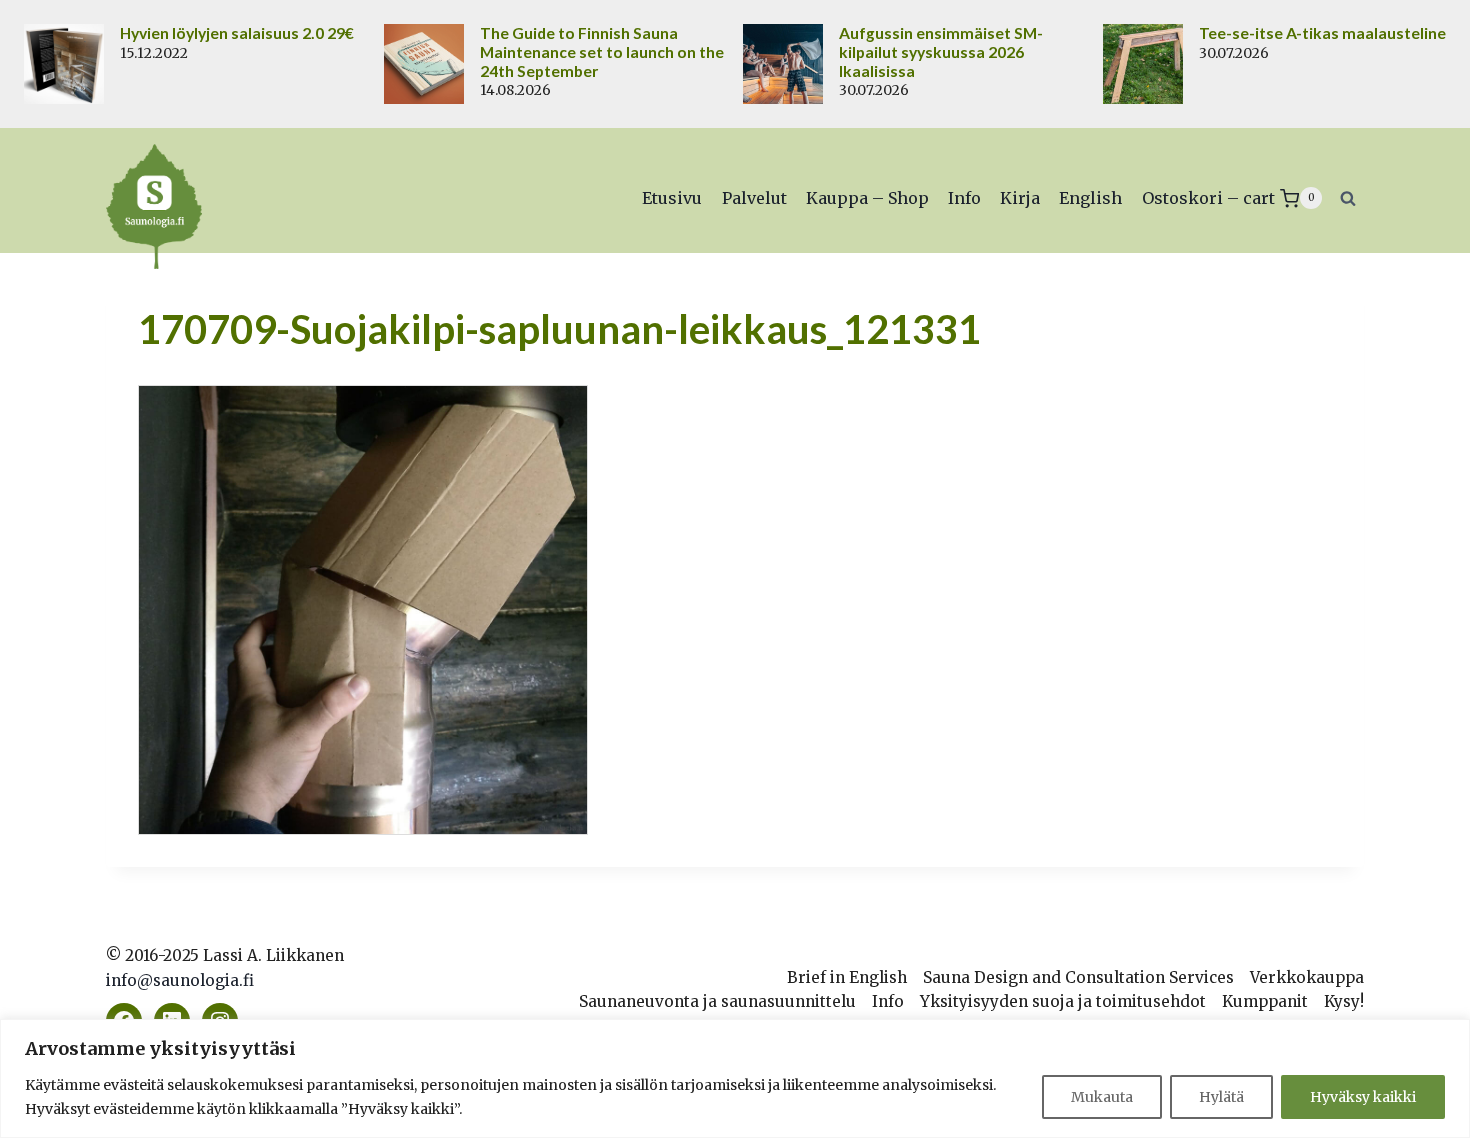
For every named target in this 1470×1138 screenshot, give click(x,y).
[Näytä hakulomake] (1348, 198)
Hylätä (1221, 1097)
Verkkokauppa (1307, 977)
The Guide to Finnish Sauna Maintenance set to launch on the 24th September (602, 52)
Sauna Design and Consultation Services (1078, 977)
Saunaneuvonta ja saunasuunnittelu (717, 1001)
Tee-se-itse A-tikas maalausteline (1322, 33)
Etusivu (672, 198)
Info (964, 198)
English (1090, 198)
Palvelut (754, 198)
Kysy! (1344, 1001)
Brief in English (847, 977)
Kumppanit (1265, 1001)
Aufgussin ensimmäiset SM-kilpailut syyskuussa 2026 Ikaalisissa (941, 52)
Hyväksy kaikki (1363, 1097)
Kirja (1020, 198)
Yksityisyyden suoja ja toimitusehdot (1063, 1001)
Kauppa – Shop (867, 198)
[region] (735, 1078)
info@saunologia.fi (180, 980)
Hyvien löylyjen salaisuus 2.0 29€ (237, 33)
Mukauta (1102, 1097)
